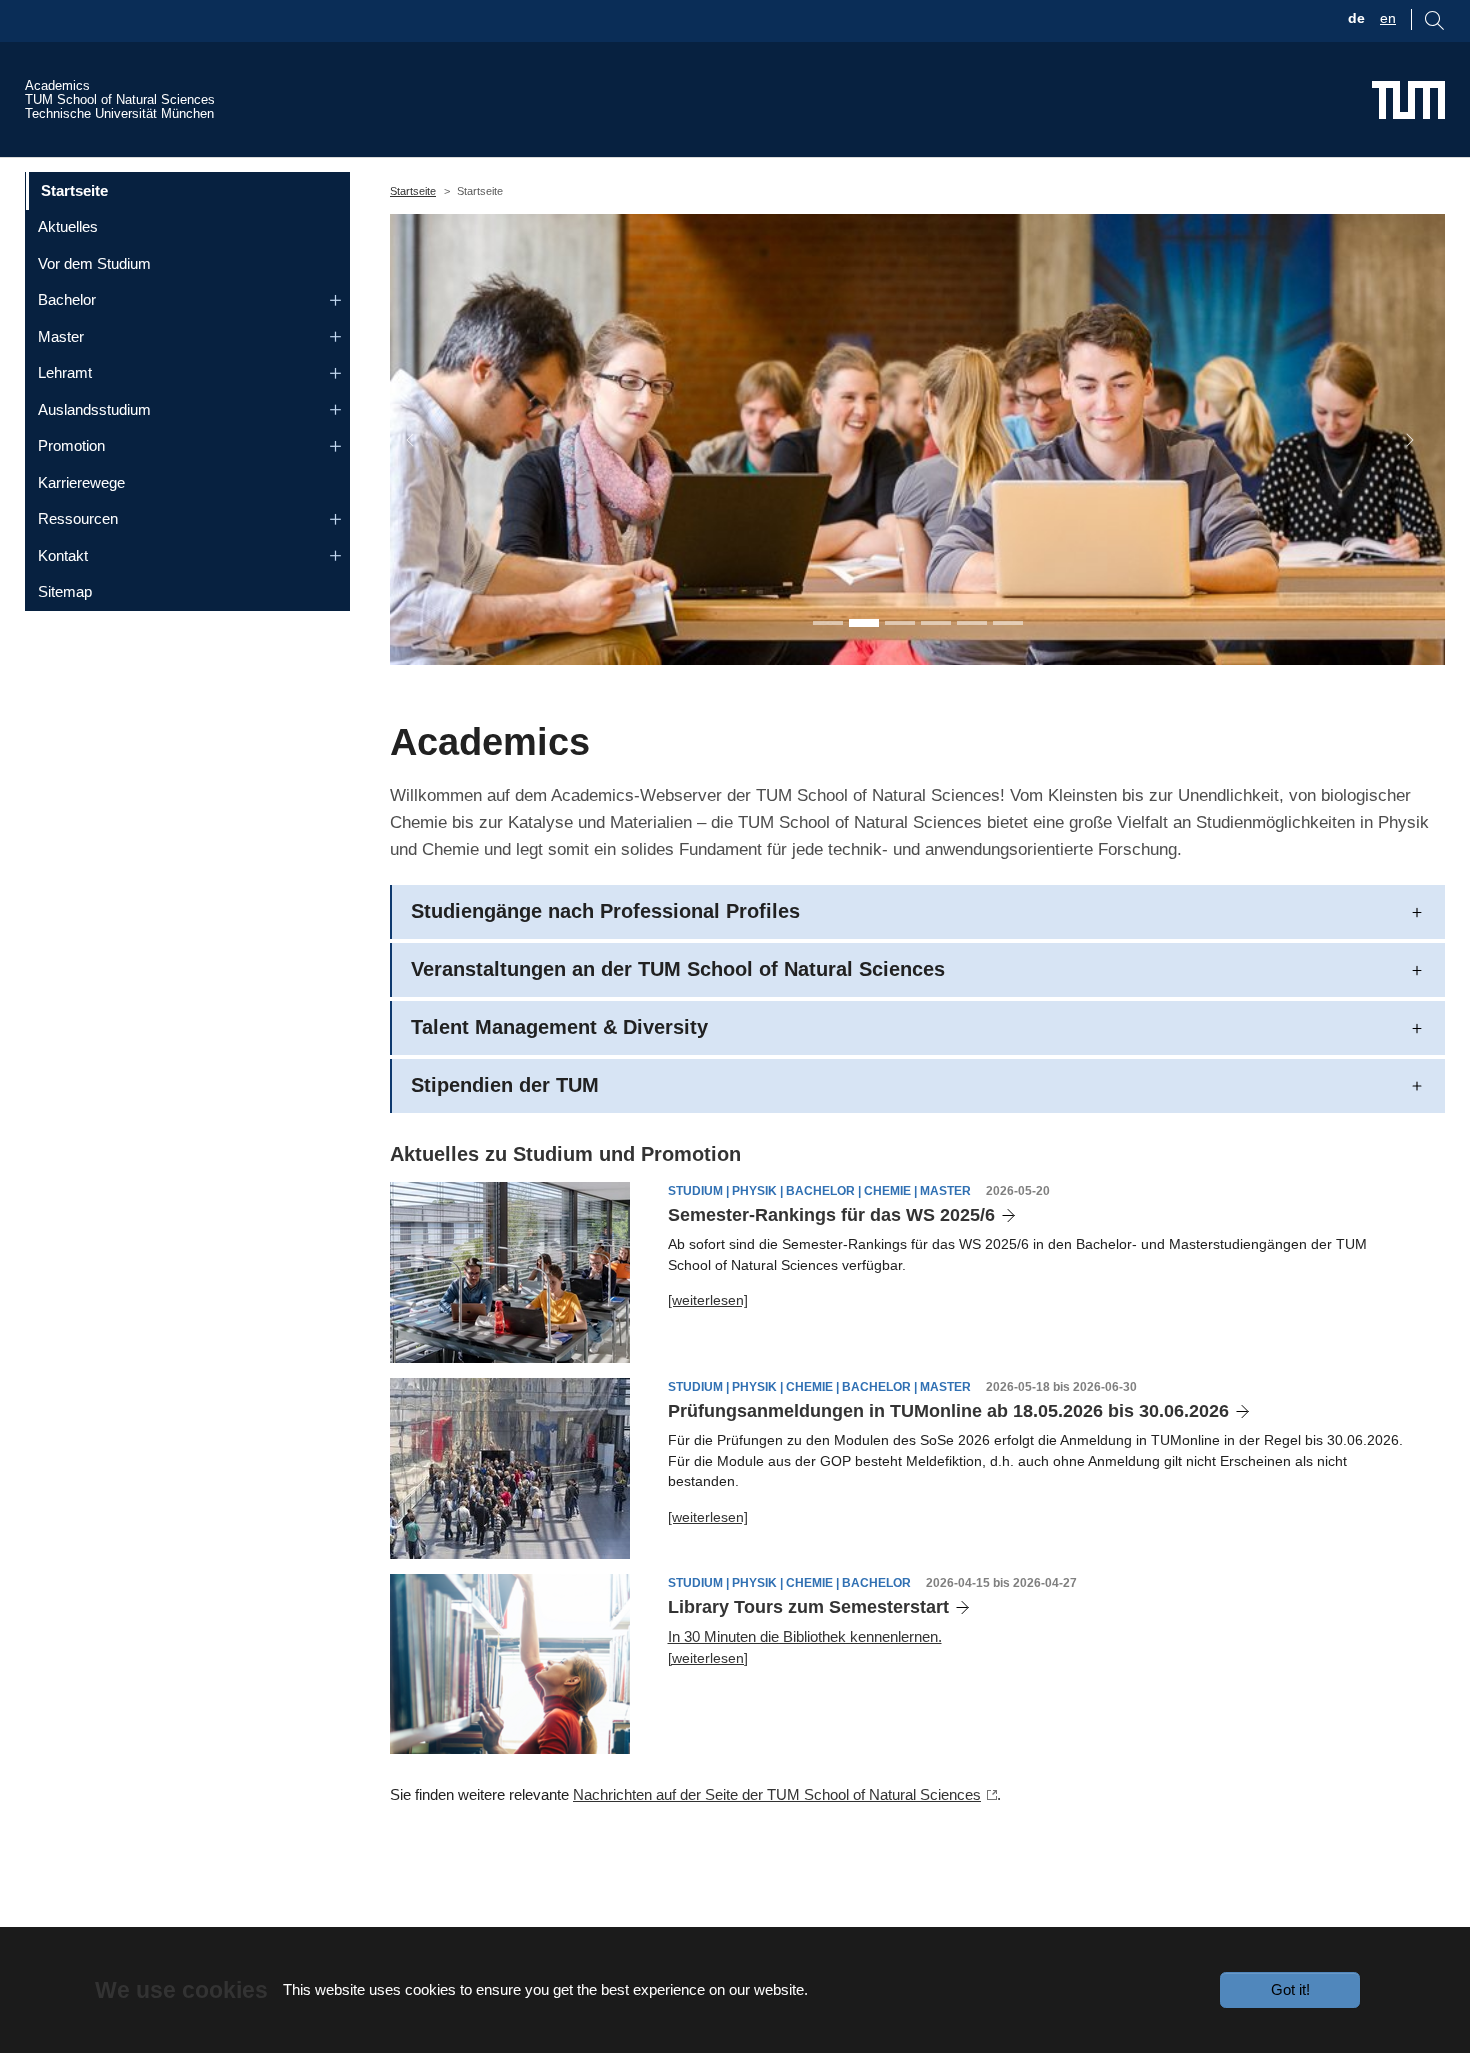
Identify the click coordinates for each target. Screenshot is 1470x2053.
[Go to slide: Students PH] (864, 623)
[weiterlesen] (708, 1300)
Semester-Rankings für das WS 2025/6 (831, 1215)
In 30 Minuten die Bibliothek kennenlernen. (805, 1636)
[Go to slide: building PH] (972, 623)
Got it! (1290, 1989)
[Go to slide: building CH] (1008, 623)
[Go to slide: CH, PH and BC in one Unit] (828, 623)
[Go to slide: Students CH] (900, 623)
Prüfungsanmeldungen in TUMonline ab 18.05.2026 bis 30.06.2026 (948, 1411)
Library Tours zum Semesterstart (808, 1607)
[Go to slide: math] (936, 623)
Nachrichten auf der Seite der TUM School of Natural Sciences (777, 1794)
